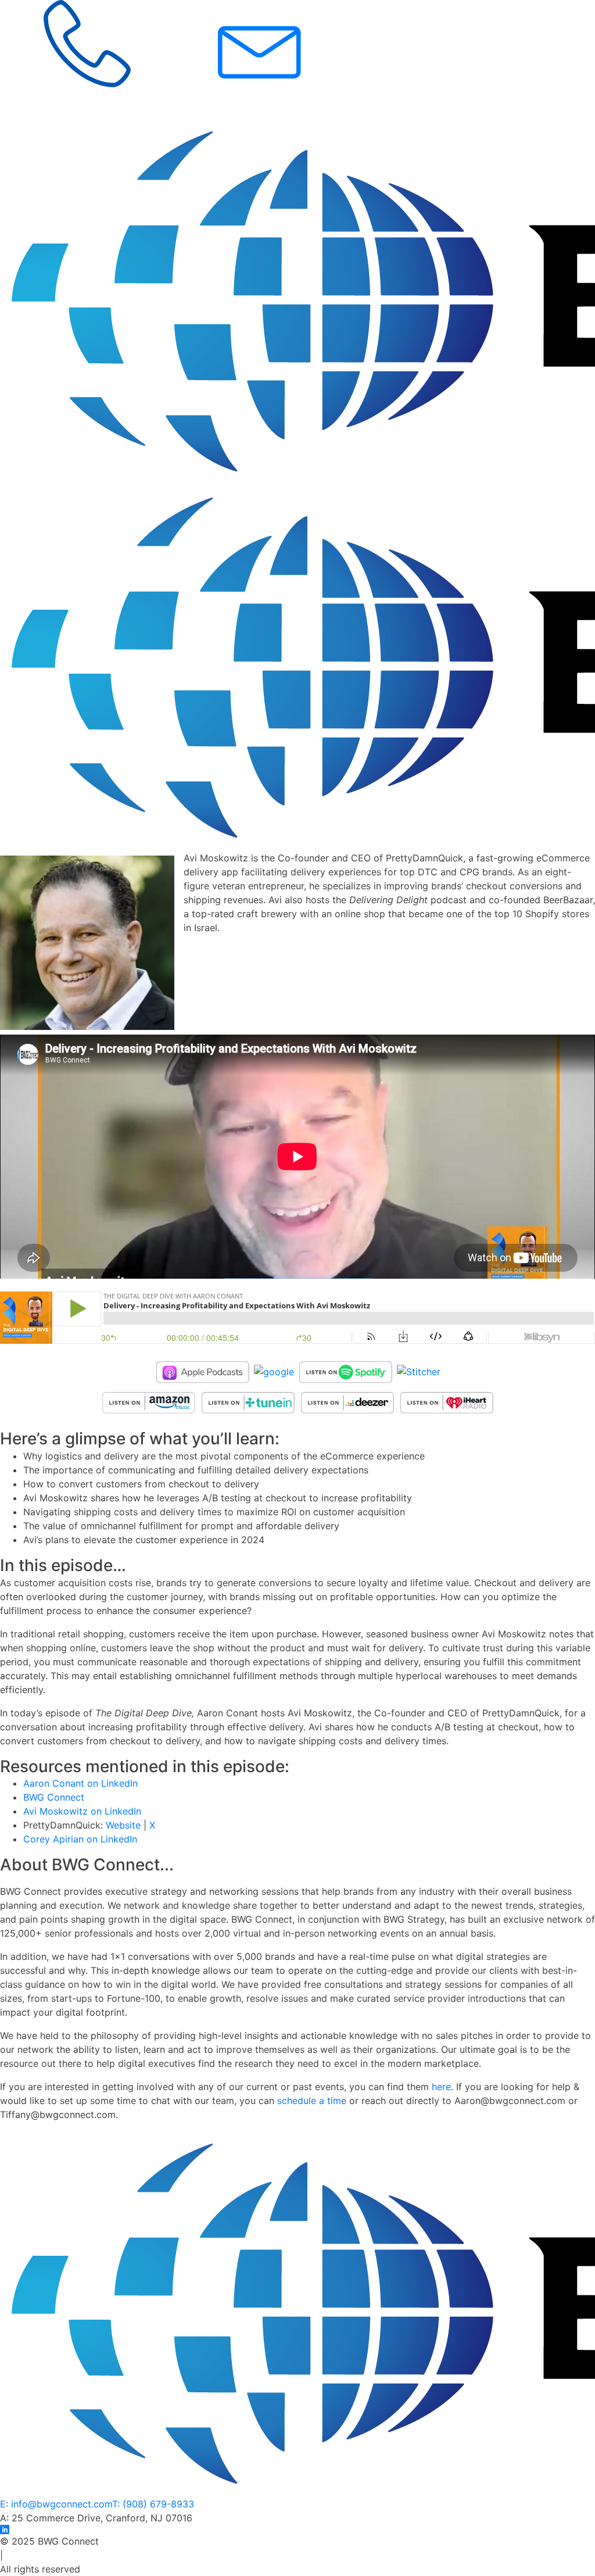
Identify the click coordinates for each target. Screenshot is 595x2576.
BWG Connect (54, 1797)
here (441, 2087)
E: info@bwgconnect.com (56, 2504)
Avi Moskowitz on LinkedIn (84, 1811)
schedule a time (312, 2101)
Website (125, 1825)
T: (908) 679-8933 (153, 2504)
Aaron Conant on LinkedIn (80, 1783)
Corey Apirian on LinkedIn (80, 1839)
